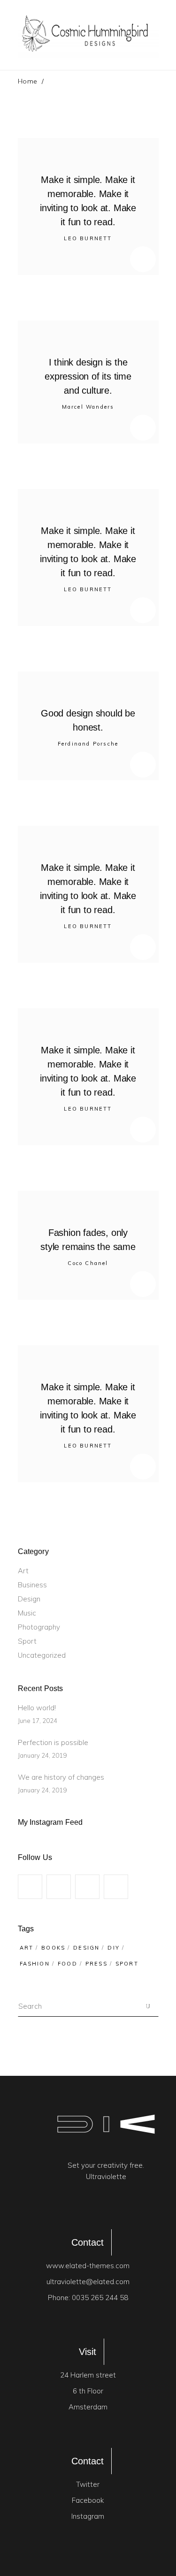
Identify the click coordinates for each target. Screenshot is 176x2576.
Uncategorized (42, 1655)
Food (68, 1964)
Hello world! (37, 1708)
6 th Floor (88, 2391)
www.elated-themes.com (88, 2266)
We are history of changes (61, 1777)
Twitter (88, 2484)
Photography (39, 1627)
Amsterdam (88, 2407)
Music (27, 1613)
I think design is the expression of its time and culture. (88, 376)
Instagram (88, 2516)
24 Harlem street (88, 2375)
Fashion (35, 1964)
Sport (27, 1641)
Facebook (88, 2500)
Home (28, 81)
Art (23, 1571)
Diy (114, 1948)
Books (53, 1948)
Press (96, 1964)
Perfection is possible (53, 1742)
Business (32, 1585)
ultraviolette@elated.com (88, 2282)
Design (29, 1599)
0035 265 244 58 (100, 2298)
